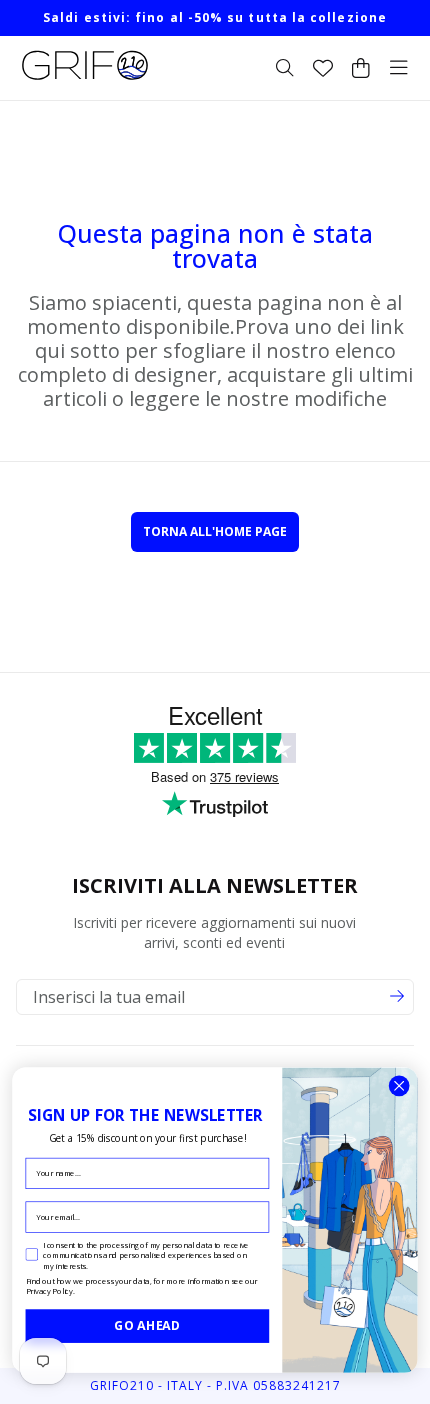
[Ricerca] (285, 68)
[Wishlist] (323, 68)
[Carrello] (361, 68)
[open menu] (399, 68)
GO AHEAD (147, 1325)
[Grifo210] (85, 80)
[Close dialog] (399, 1086)
